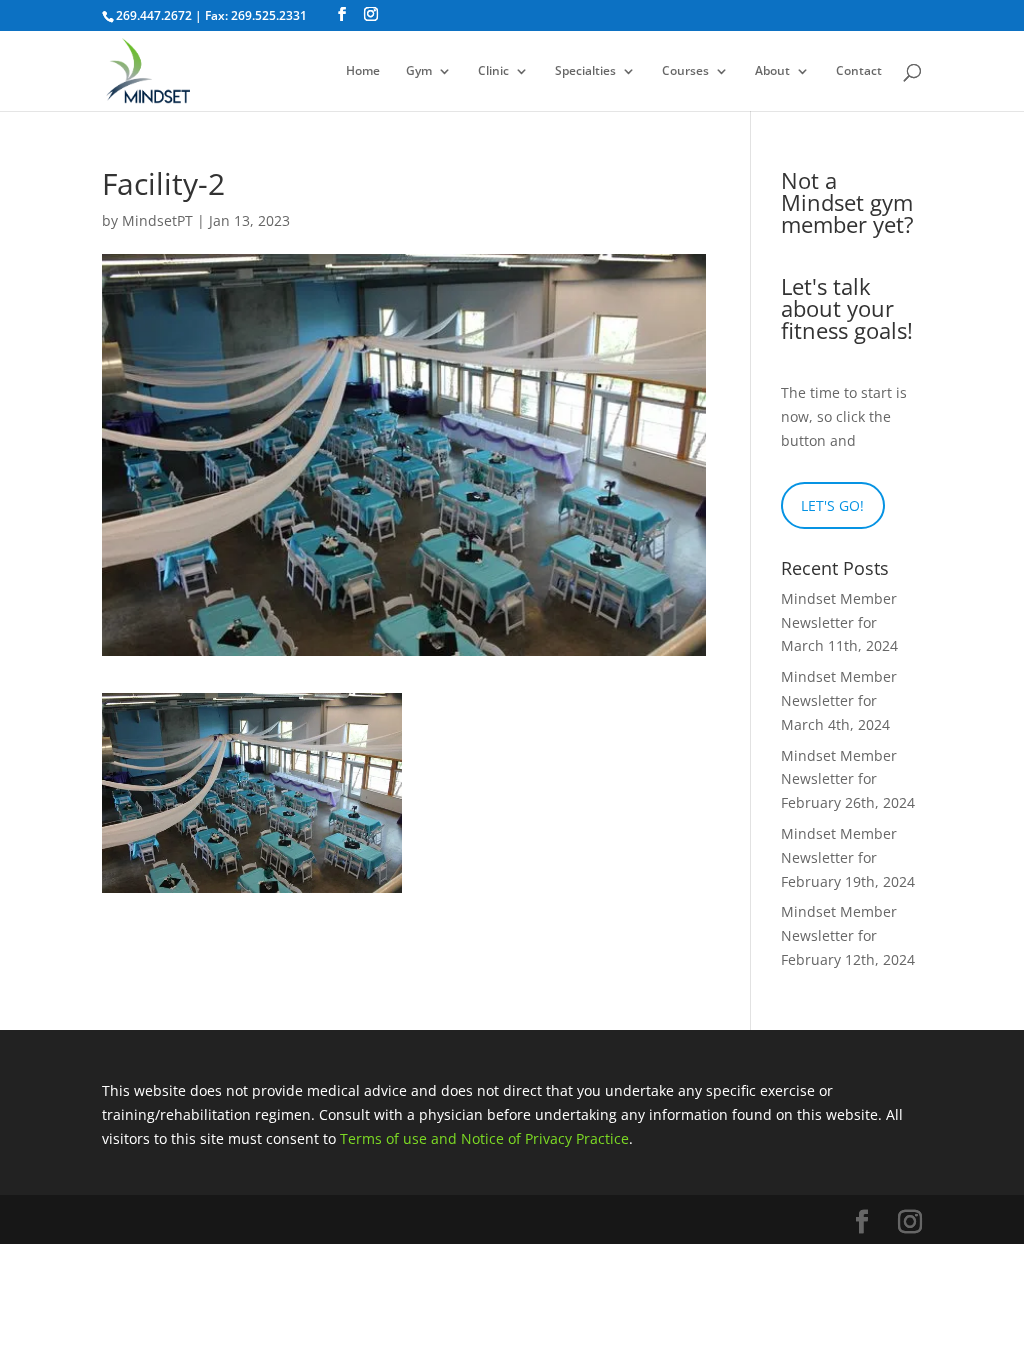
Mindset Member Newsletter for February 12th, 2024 (848, 935)
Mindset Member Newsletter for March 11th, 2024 (839, 622)
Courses (685, 71)
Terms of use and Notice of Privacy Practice (484, 1138)
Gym (419, 71)
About (772, 71)
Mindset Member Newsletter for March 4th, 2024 (839, 700)
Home (363, 71)
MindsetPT (157, 220)
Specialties (585, 71)
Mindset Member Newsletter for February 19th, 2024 (848, 857)
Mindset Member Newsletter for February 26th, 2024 (848, 779)
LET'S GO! (832, 505)
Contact (859, 71)
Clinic (493, 71)
